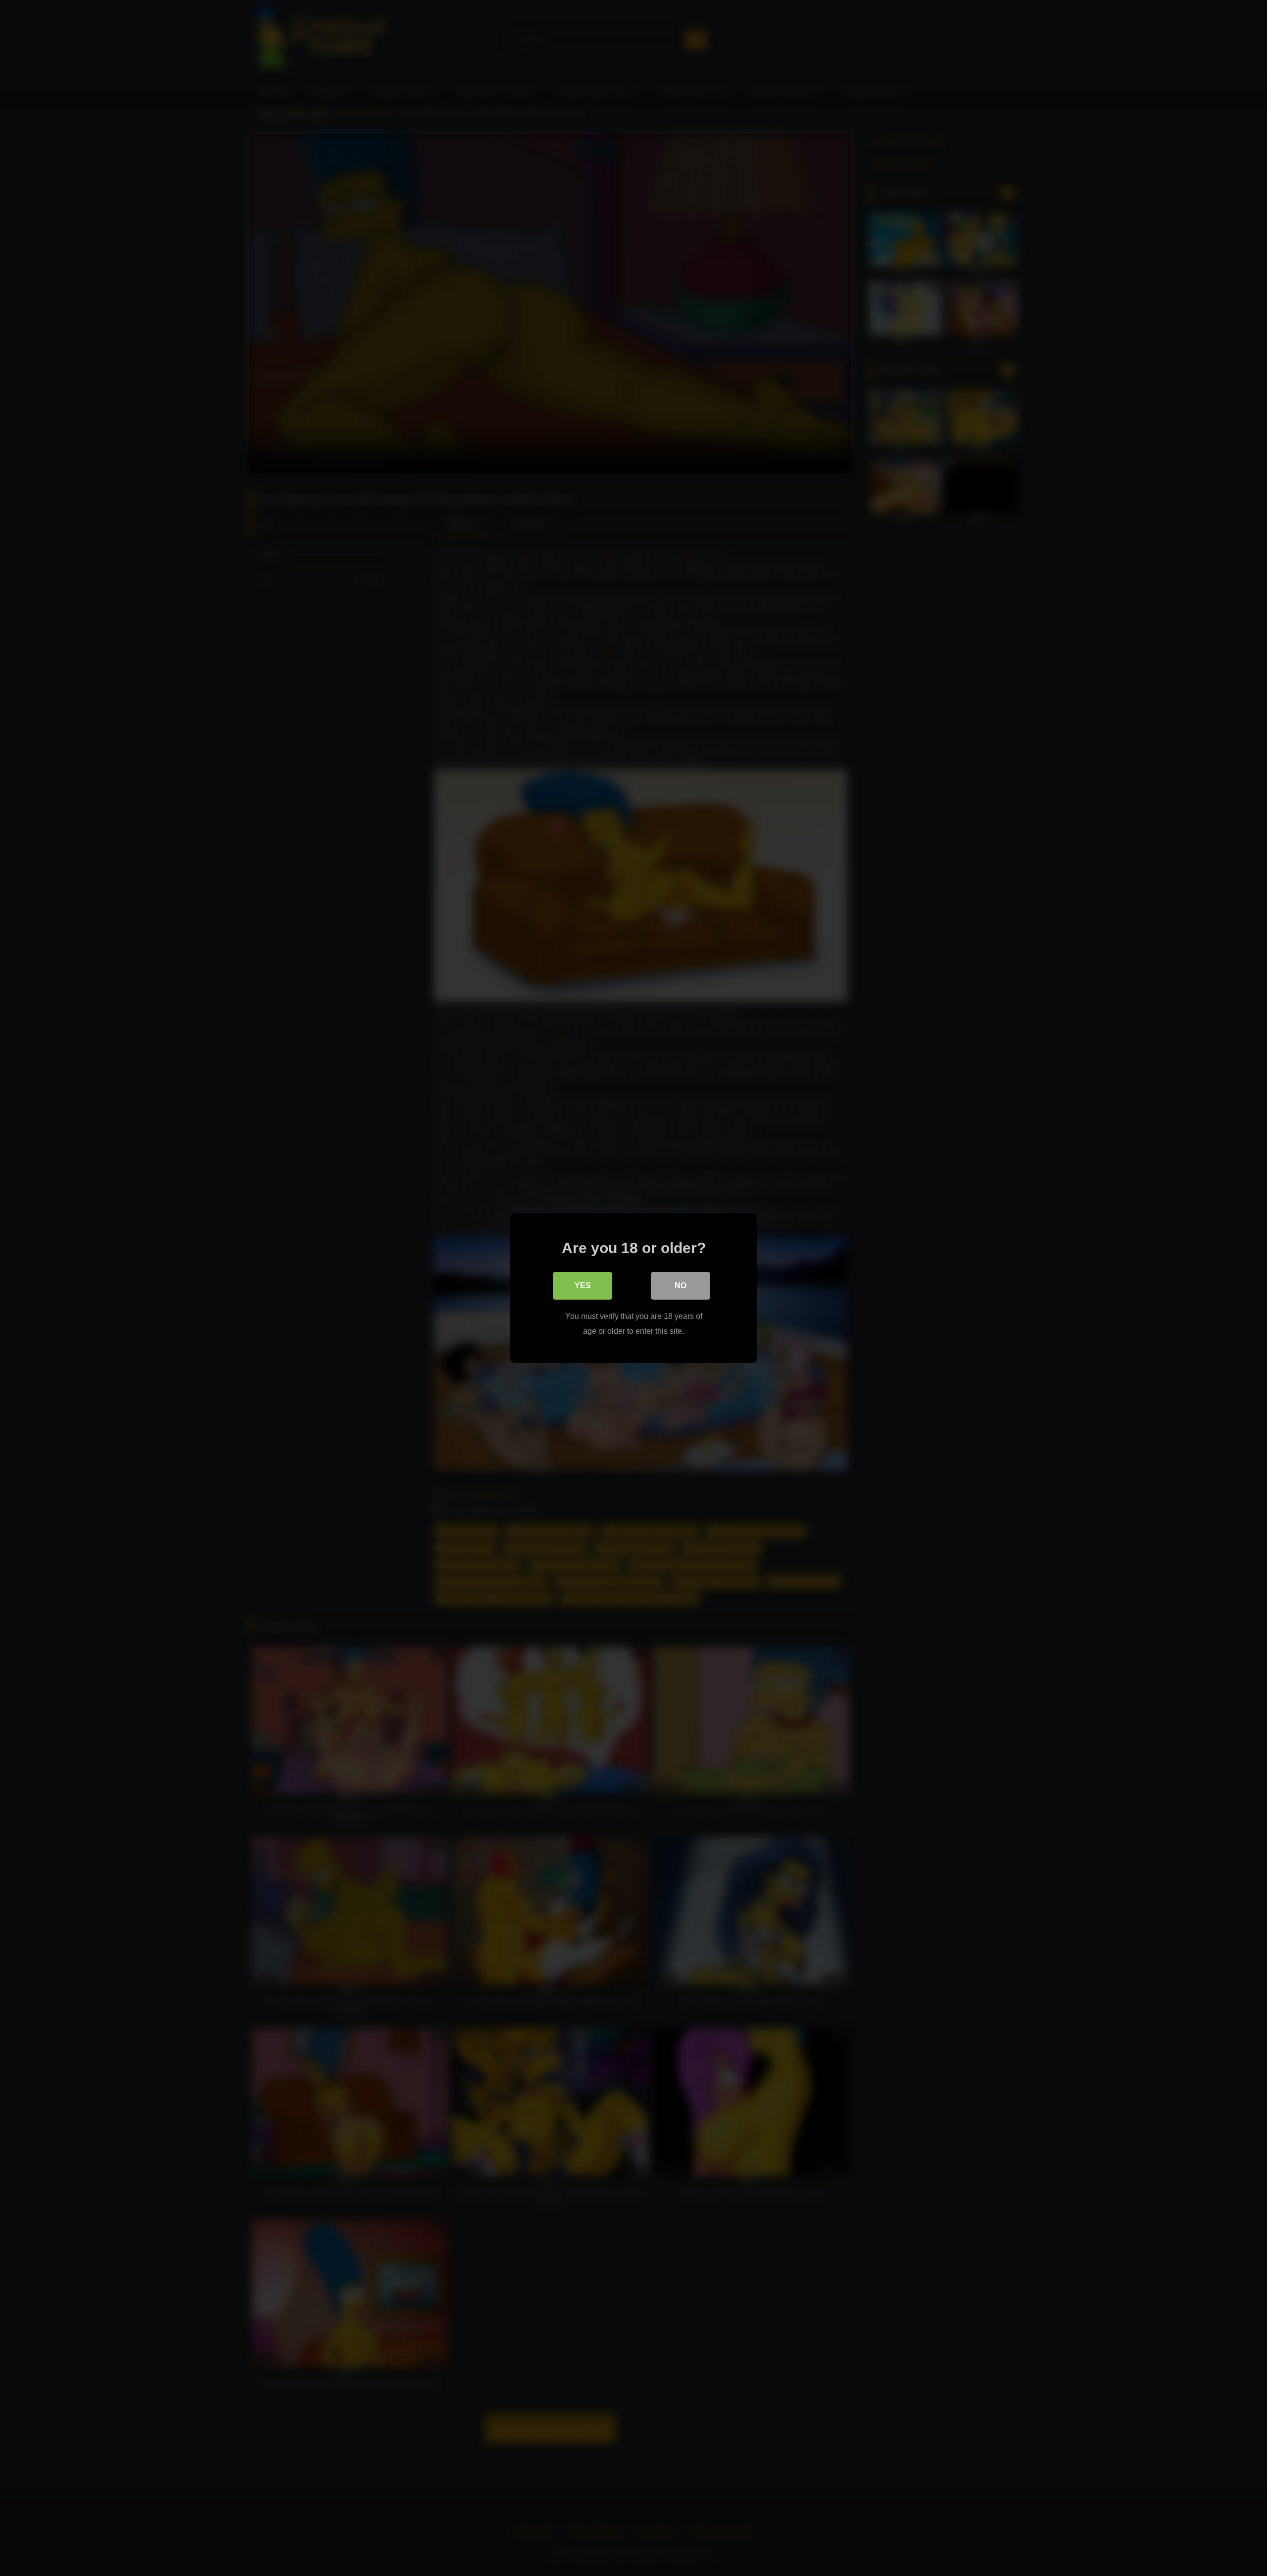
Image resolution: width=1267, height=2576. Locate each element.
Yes (583, 1286)
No (681, 1286)
